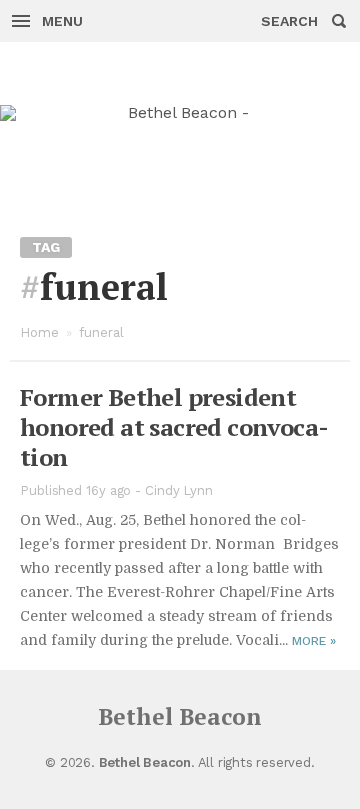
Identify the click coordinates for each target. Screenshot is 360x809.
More (314, 641)
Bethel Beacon (180, 716)
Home (39, 332)
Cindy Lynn (179, 490)
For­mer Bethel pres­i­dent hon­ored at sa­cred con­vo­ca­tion (174, 427)
